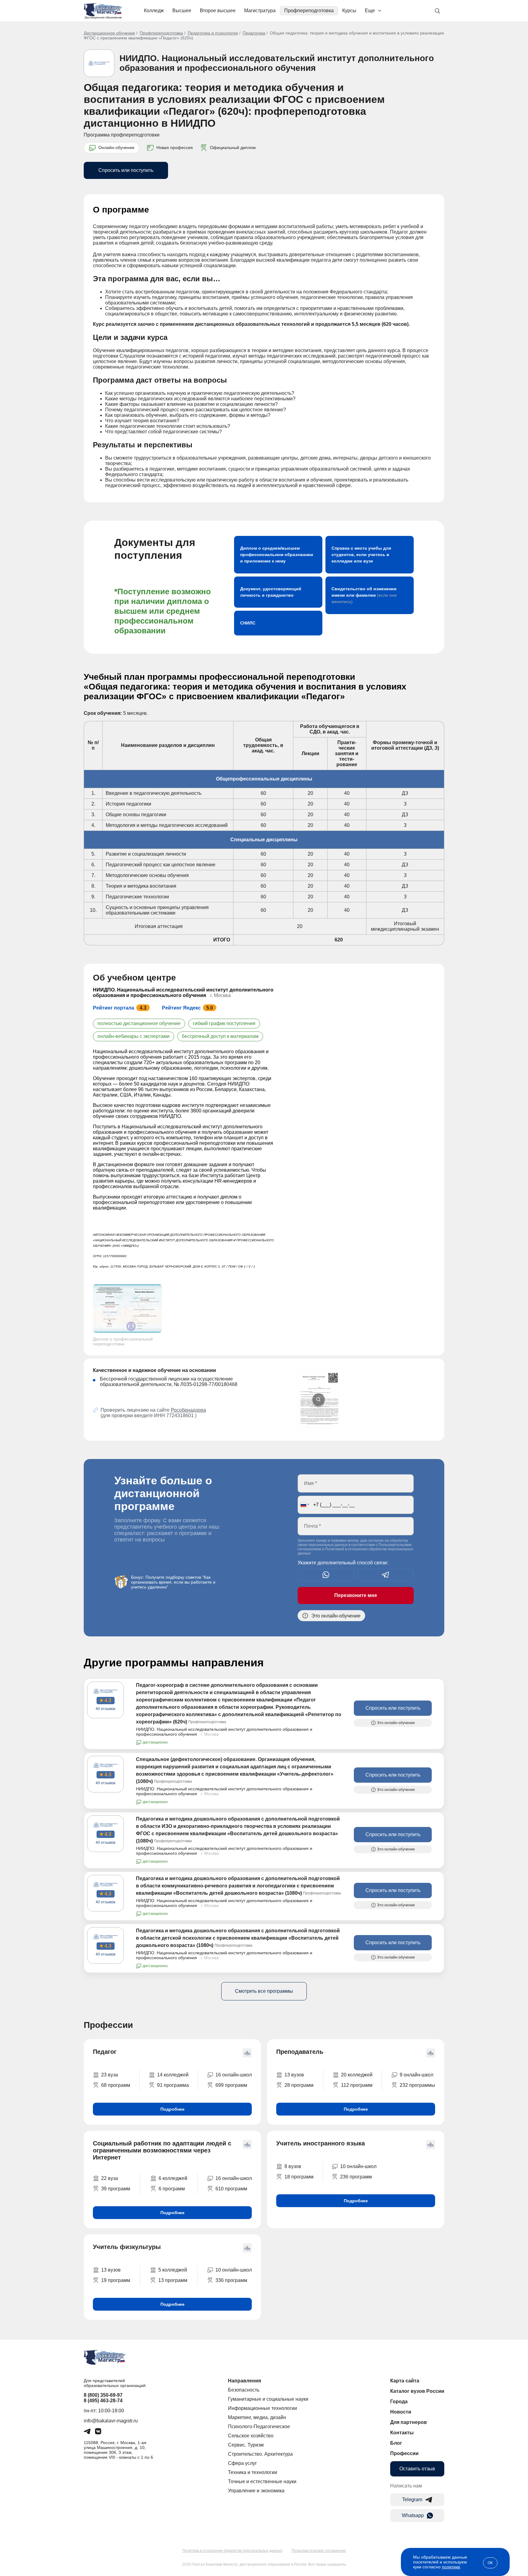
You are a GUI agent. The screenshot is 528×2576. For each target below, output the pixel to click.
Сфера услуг (242, 2463)
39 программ (116, 2189)
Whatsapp (413, 2515)
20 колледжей (357, 2075)
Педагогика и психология (213, 33)
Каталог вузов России (417, 2391)
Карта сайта (405, 2381)
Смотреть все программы (264, 1991)
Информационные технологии (262, 2408)
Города (399, 2401)
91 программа (173, 2085)
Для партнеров (409, 2422)
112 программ (357, 2085)
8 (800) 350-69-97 (103, 2395)
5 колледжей (173, 2270)
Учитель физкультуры (127, 2247)
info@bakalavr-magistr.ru (111, 2421)
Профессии (404, 2453)
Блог (396, 2443)
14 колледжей (173, 2075)
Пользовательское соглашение (319, 2551)
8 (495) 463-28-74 (103, 2401)
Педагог (105, 2052)
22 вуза (110, 2178)
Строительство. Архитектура (260, 2454)
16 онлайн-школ (234, 2075)
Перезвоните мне (356, 1595)
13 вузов (294, 2075)
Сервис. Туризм (246, 2445)
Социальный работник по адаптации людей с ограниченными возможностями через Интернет (162, 2150)
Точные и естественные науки (262, 2481)
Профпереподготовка (309, 11)
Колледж (154, 11)
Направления (244, 2381)
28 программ (299, 2085)
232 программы (417, 2085)
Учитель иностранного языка (321, 2143)
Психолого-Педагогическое (259, 2427)
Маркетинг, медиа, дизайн (257, 2417)
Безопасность (244, 2390)
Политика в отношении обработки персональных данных (232, 2551)
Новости (401, 2412)
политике (451, 2567)
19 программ (116, 2280)
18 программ (299, 2177)
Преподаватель (300, 2052)
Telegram (412, 2500)
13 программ (173, 2280)
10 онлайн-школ (358, 2166)
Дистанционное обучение (109, 33)
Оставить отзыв (417, 2469)
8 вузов (293, 2166)
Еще (370, 11)
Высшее (182, 11)
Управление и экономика (256, 2491)
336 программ (231, 2280)
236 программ (356, 2177)
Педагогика (254, 33)
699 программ (231, 2085)
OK (490, 2563)
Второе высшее (218, 11)
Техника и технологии (253, 2472)
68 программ (116, 2085)
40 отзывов (105, 1709)
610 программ (231, 2189)
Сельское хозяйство (251, 2436)
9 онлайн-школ (416, 2075)
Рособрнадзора (188, 1410)
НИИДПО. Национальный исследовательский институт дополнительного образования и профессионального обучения (277, 63)
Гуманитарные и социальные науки (268, 2399)
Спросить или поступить (126, 170)
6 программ (172, 2189)
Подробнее (172, 2109)
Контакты (402, 2433)
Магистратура (260, 11)
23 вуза (110, 2075)
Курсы (349, 11)
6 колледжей (173, 2178)
